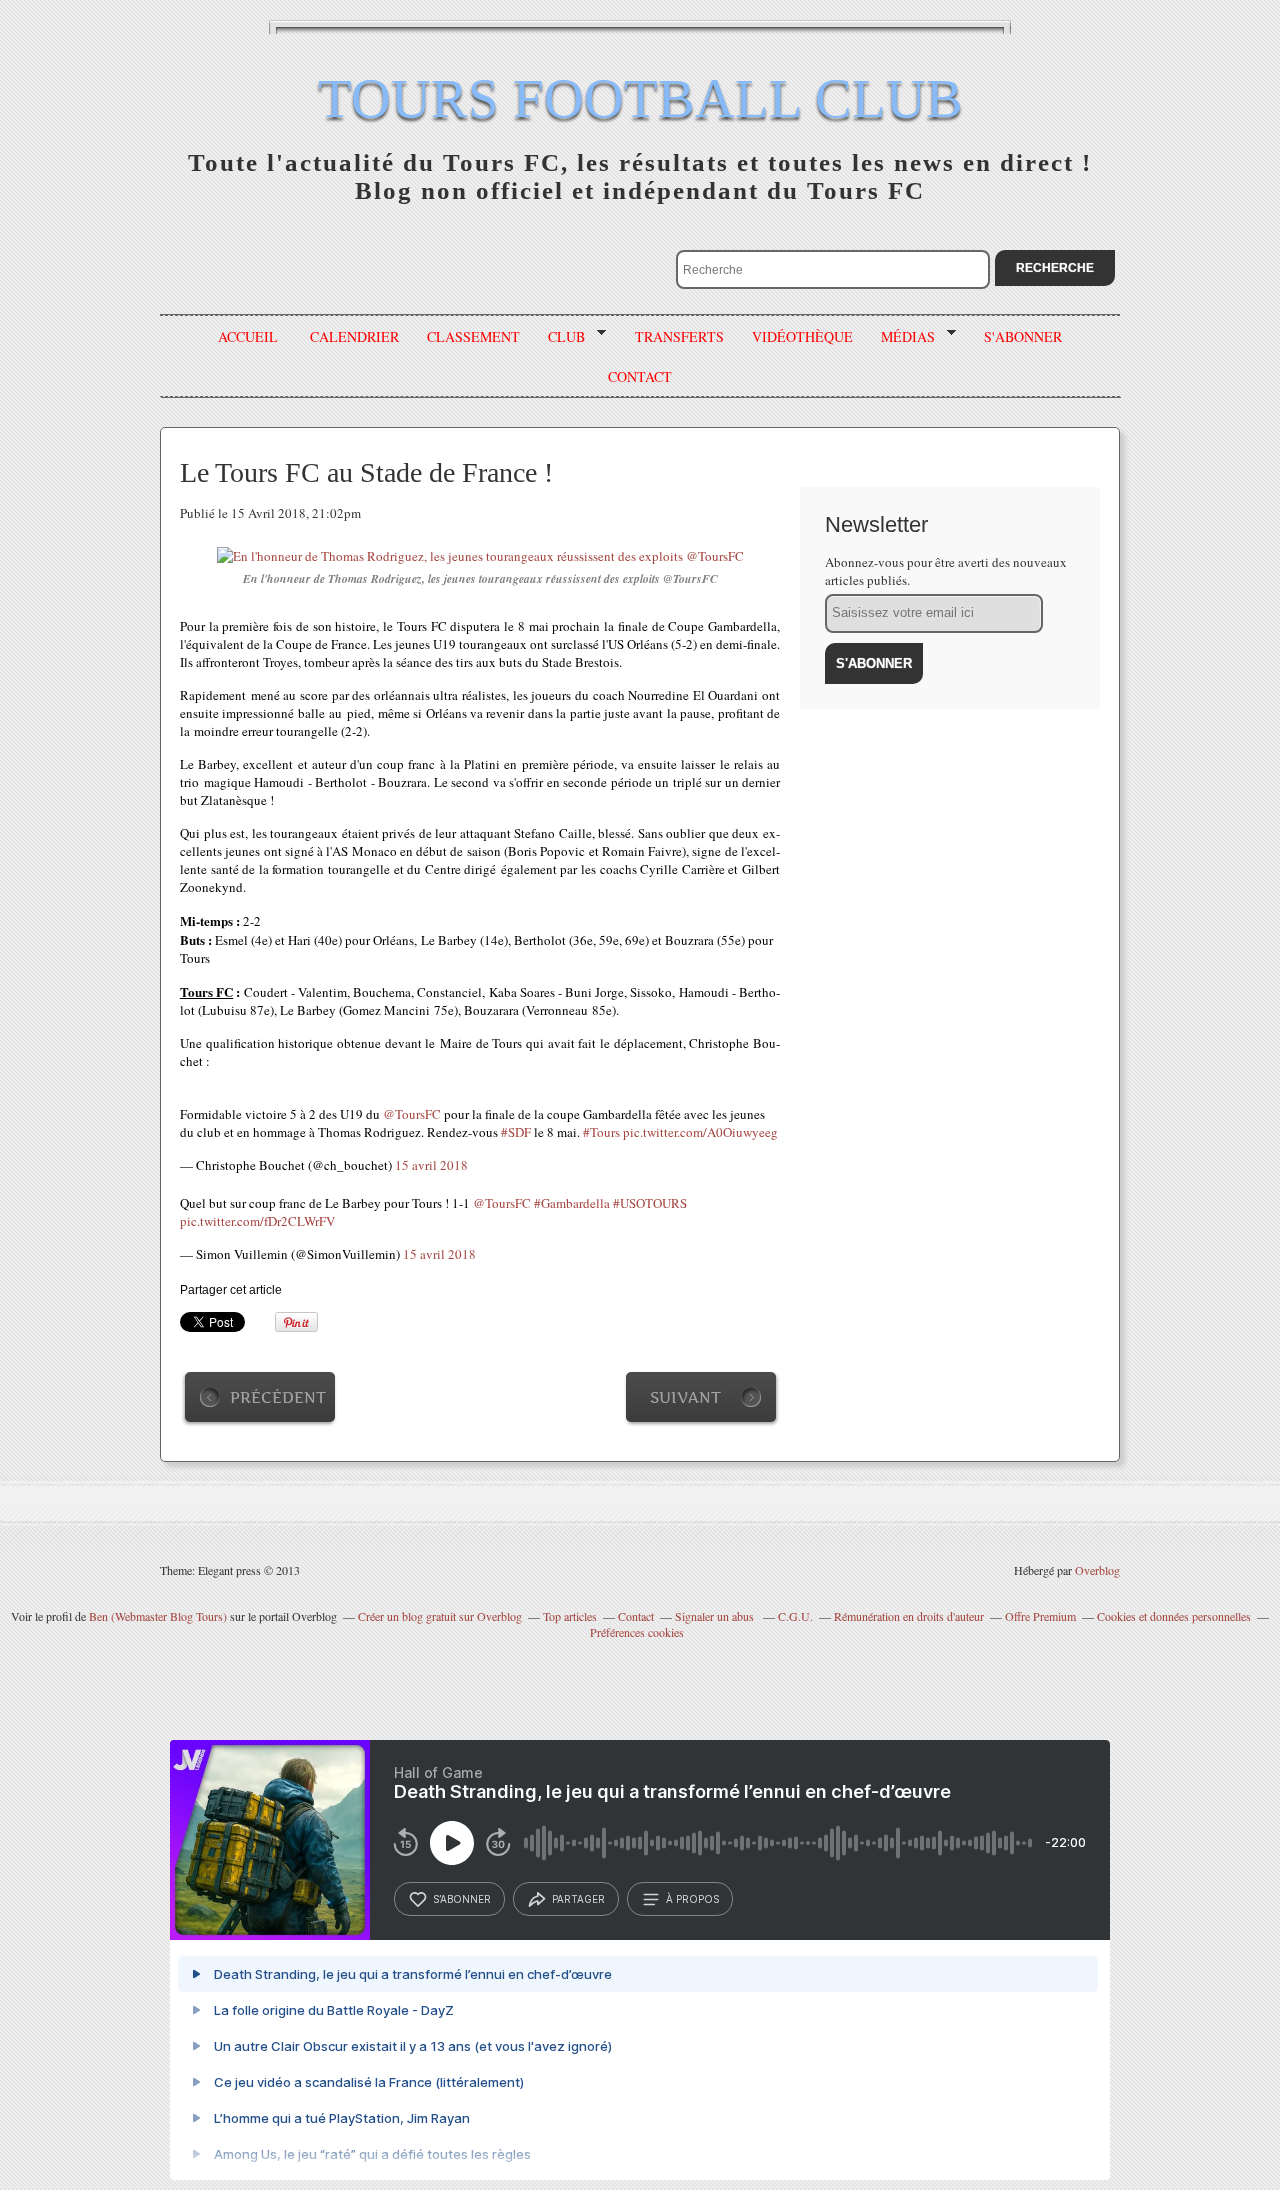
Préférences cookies (637, 1632)
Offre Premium (1040, 1616)
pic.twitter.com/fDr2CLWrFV (257, 1221)
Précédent (278, 1397)
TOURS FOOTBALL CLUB (640, 98)
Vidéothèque (802, 336)
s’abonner (462, 1899)
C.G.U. (795, 1616)
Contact (636, 1616)
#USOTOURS (650, 1203)
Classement (473, 336)
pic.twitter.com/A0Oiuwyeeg (700, 1132)
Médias (901, 337)
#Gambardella (572, 1203)
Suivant (685, 1397)
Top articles (570, 1616)
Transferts (679, 336)
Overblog (1097, 1570)
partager (578, 1899)
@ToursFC (412, 1114)
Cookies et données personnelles (1174, 1616)
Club (559, 337)
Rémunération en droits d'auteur (909, 1616)
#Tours (601, 1132)
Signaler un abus (716, 1616)
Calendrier (354, 336)
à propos (692, 1899)
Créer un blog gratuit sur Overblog (440, 1616)
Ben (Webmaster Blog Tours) (158, 1616)
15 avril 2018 (431, 1165)
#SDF (516, 1132)
